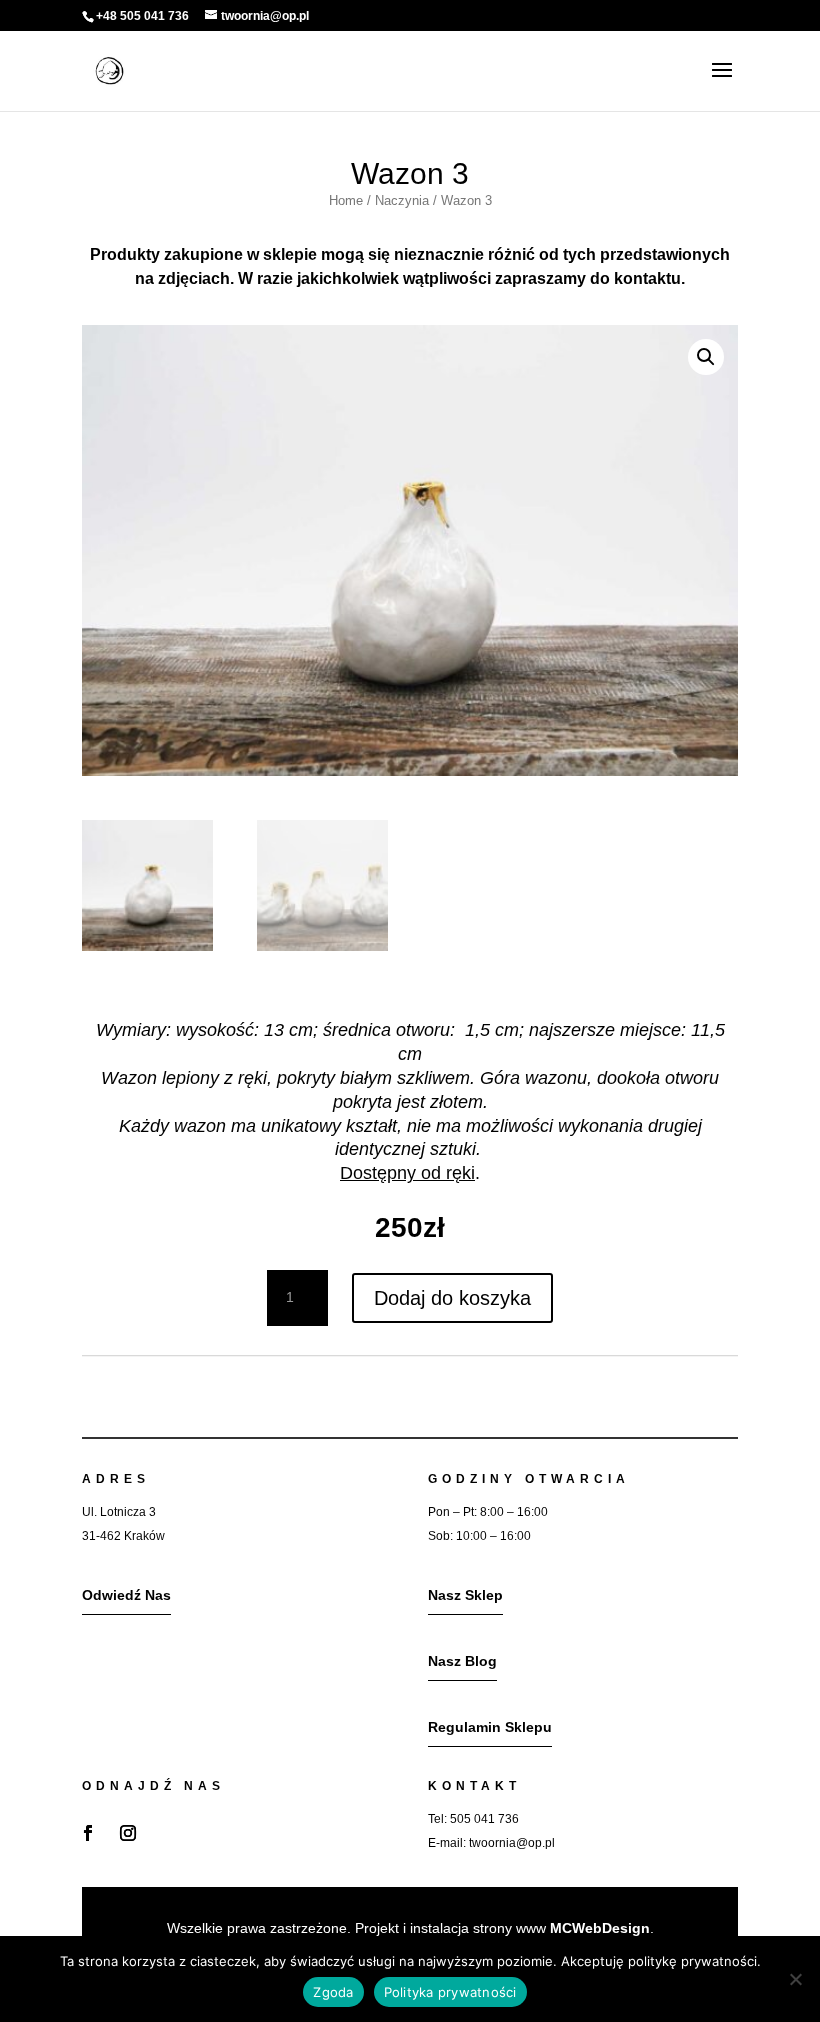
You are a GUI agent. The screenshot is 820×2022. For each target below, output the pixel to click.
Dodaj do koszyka (452, 1298)
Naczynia (402, 200)
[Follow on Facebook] (88, 1833)
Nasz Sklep (465, 1595)
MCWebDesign (600, 1928)
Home (346, 200)
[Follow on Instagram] (128, 1833)
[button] (706, 357)
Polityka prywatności (450, 1992)
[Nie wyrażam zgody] (795, 1979)
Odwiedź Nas (126, 1595)
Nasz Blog (462, 1661)
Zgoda (333, 1992)
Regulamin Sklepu (490, 1727)
